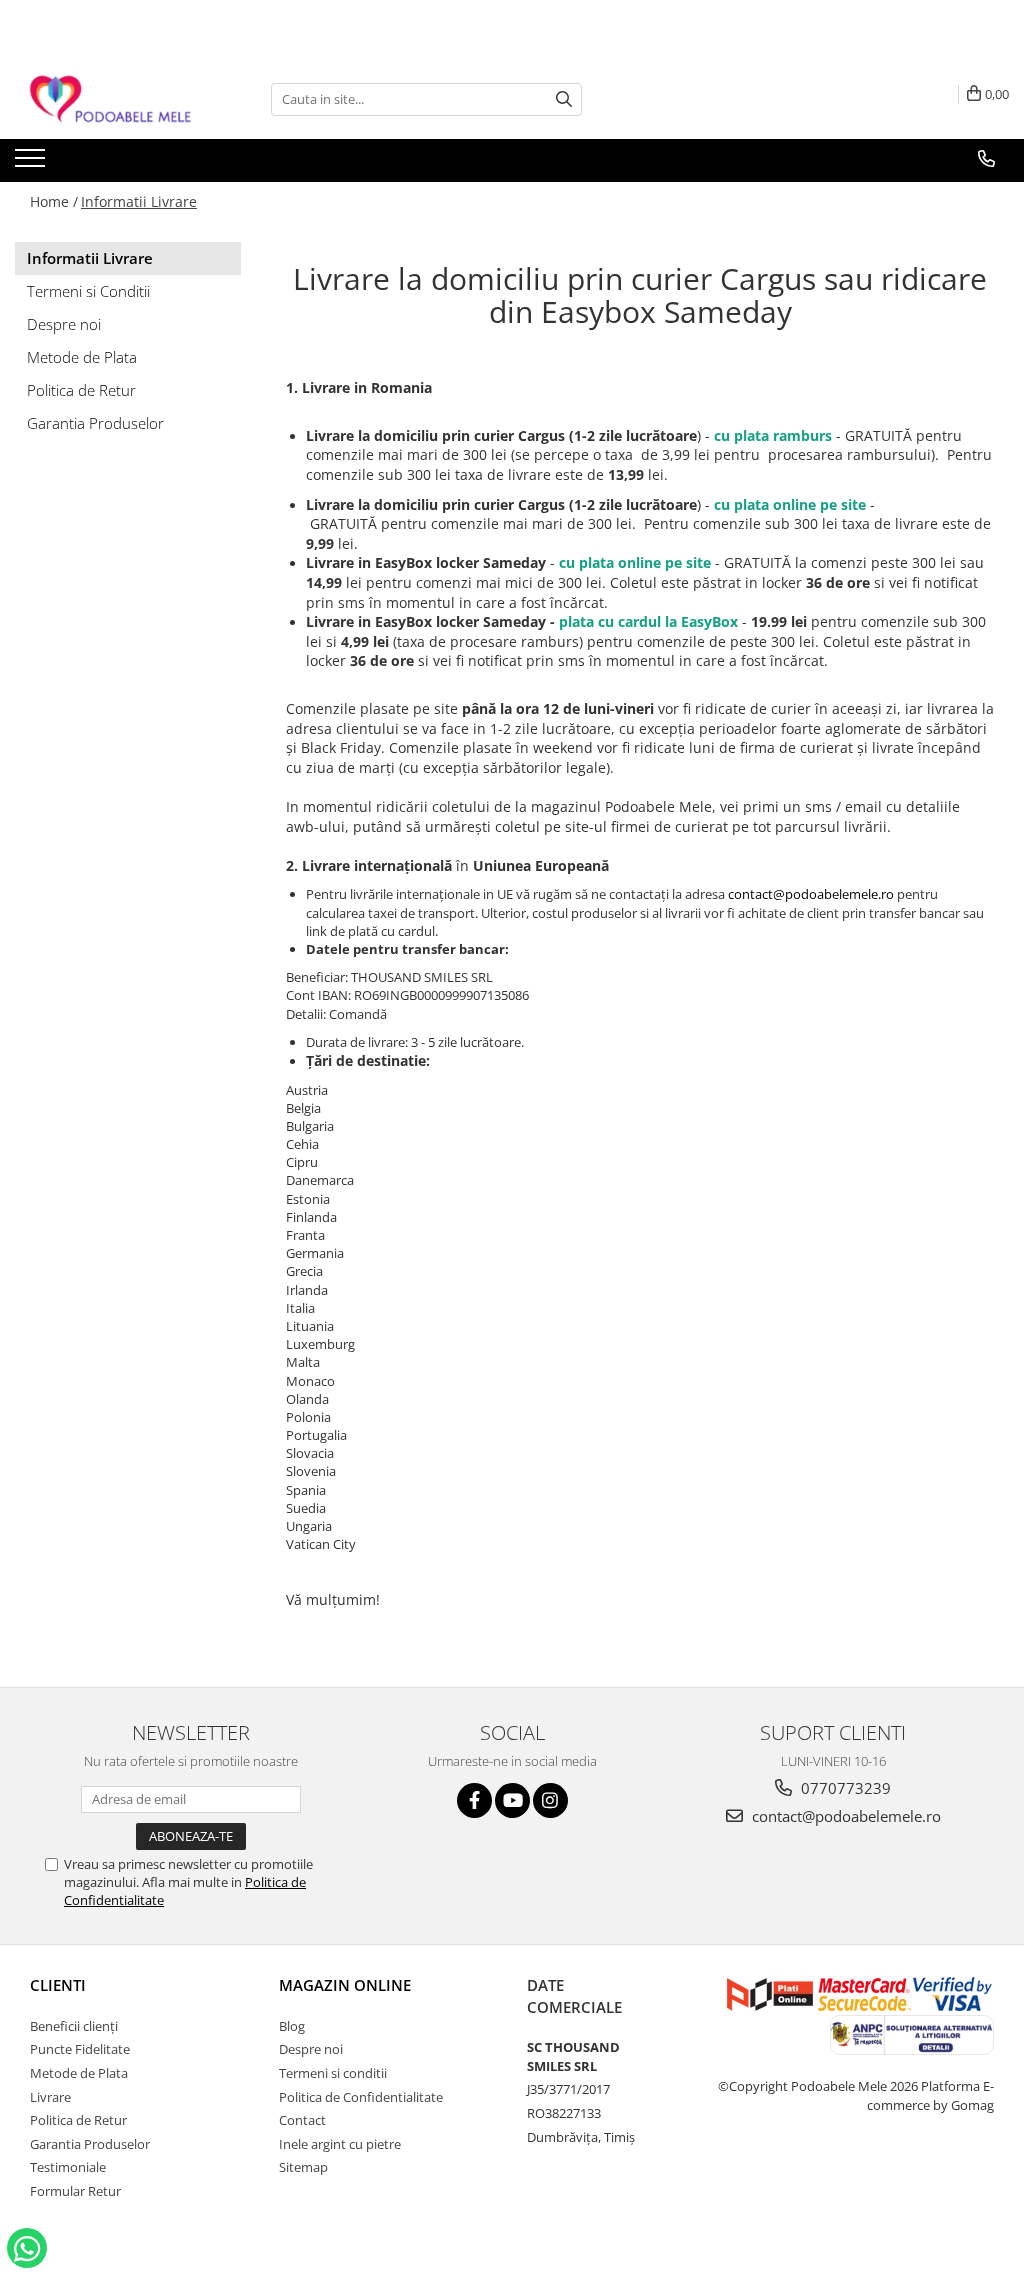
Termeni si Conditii (88, 291)
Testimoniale (68, 2167)
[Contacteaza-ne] (986, 159)
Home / (54, 201)
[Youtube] (512, 1800)
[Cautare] (564, 99)
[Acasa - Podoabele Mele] (115, 99)
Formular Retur (75, 2191)
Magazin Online (345, 1985)
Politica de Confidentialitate (361, 2097)
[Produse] (32, 164)
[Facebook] (474, 1800)
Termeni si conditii (333, 2073)
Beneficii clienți (74, 2026)
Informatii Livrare (139, 201)
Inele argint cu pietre (340, 2144)
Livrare (50, 2097)
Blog (292, 2026)
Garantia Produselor (95, 423)
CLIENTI (58, 1985)
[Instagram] (550, 1800)
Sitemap (303, 2167)
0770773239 (844, 1788)
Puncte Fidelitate (80, 2049)
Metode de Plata (82, 357)
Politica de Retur (81, 390)
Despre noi (64, 324)
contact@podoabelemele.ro (811, 894)
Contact (302, 2120)
